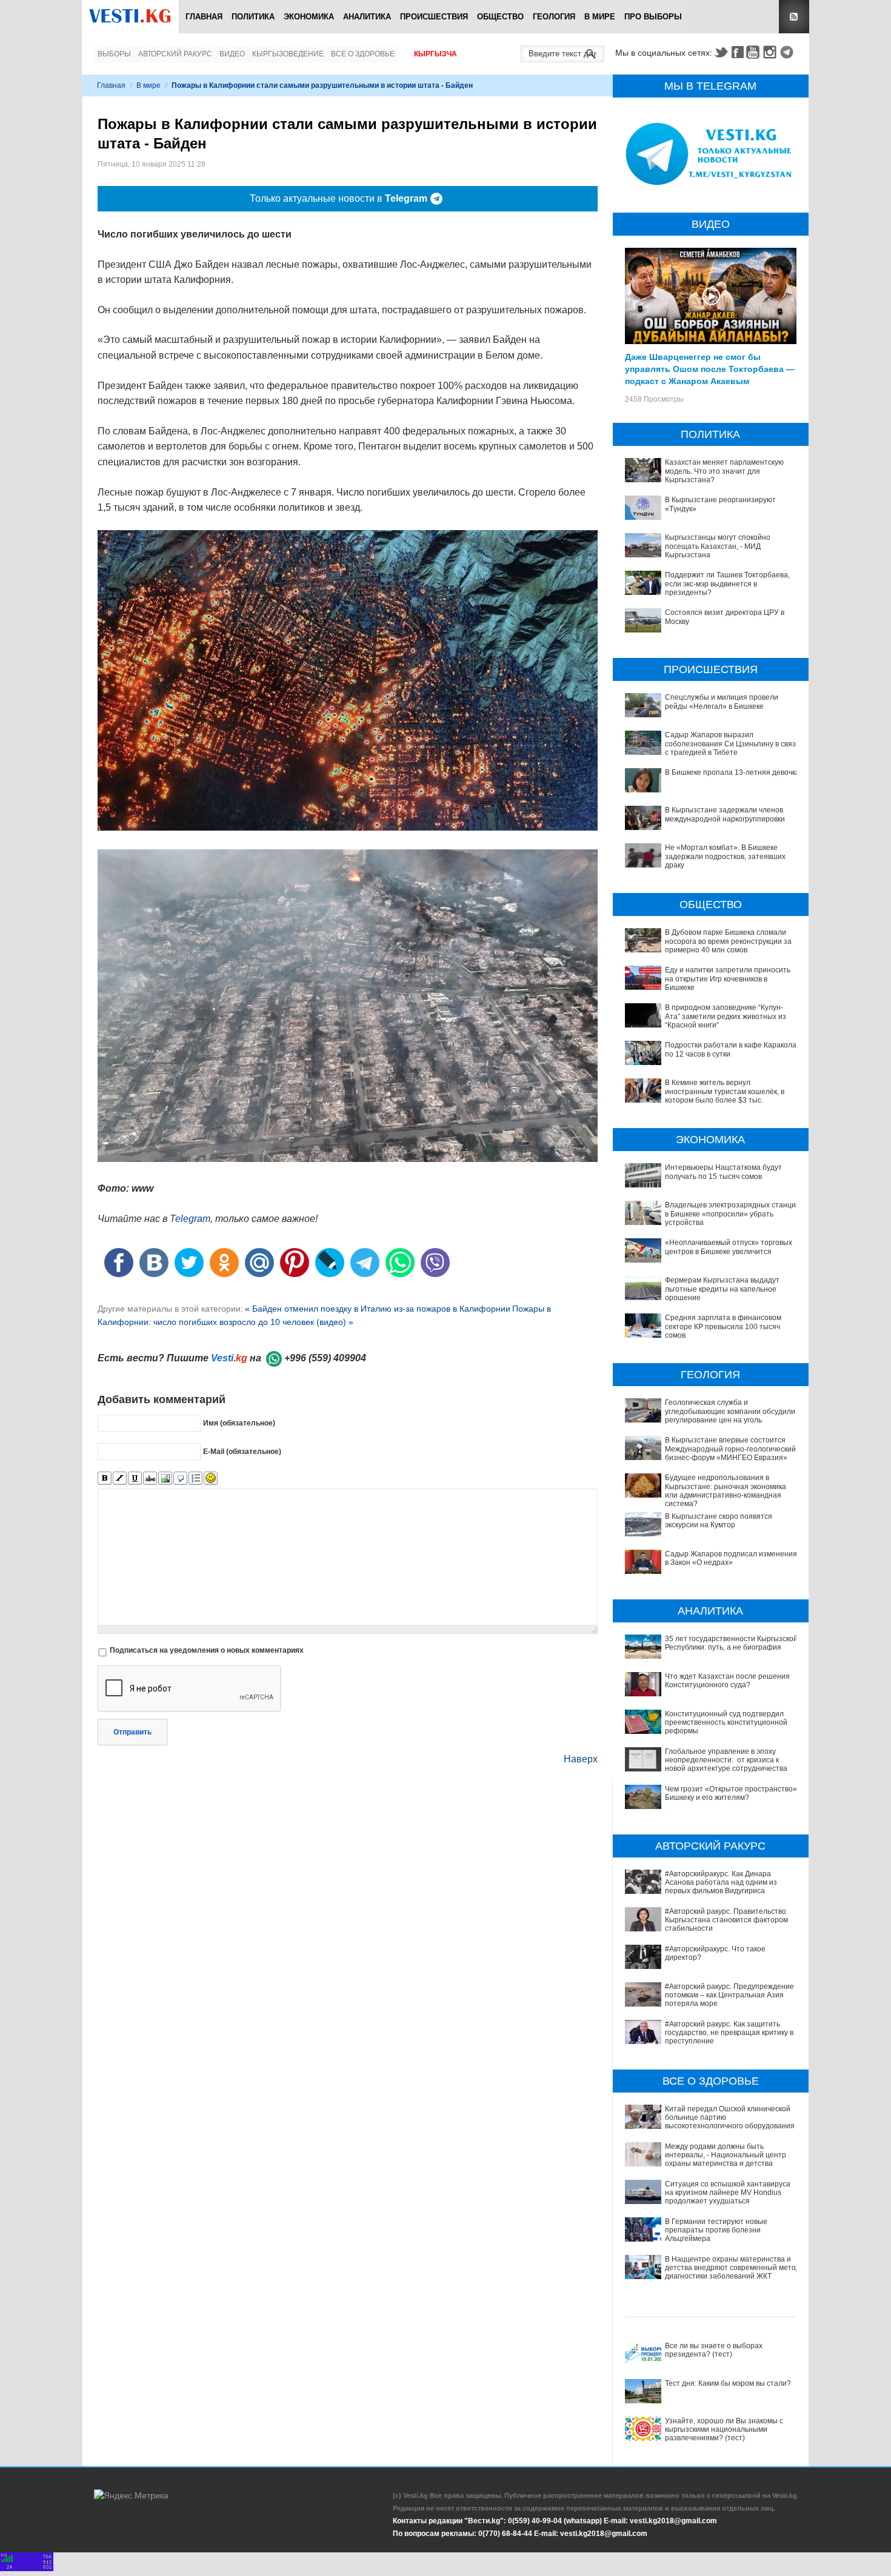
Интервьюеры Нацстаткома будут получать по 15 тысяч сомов (723, 1172)
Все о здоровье (363, 54)
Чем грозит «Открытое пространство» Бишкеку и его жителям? (731, 1793)
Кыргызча (435, 54)
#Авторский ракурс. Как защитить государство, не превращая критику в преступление (729, 2033)
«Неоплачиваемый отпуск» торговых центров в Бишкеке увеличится (729, 1247)
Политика (253, 17)
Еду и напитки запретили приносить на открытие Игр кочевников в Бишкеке (728, 979)
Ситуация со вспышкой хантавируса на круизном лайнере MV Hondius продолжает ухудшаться (728, 2193)
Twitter (721, 52)
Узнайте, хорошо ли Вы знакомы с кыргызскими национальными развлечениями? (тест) (724, 2430)
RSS (794, 17)
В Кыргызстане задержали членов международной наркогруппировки (725, 814)
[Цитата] (180, 1479)
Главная (204, 17)
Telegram (789, 52)
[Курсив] (120, 1479)
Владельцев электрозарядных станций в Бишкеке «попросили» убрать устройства (732, 1214)
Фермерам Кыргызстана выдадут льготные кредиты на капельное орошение (722, 1289)
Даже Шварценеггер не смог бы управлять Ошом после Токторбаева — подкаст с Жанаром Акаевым (710, 368)
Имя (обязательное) (239, 1423)
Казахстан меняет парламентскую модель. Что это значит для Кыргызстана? (724, 471)
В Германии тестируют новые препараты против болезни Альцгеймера (716, 2230)
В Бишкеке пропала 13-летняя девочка (732, 772)
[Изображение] (165, 1479)
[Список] (195, 1479)
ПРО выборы (653, 17)
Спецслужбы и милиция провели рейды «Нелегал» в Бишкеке (722, 702)
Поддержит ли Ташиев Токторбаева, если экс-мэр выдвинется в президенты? (727, 584)
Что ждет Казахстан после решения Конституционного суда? (727, 1681)
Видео (232, 54)
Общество (500, 17)
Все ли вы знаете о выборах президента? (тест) (714, 2350)
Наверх (581, 1759)
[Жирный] (105, 1479)
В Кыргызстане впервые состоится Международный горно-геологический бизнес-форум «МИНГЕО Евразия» (730, 1449)
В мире (600, 17)
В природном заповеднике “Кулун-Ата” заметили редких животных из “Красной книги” (726, 1016)
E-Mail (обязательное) (242, 1452)
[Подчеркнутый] (135, 1479)
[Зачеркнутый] (150, 1479)
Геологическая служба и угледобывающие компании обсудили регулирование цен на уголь (730, 1411)
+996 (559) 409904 (325, 1358)
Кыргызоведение (288, 54)
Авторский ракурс (175, 54)
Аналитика (367, 17)
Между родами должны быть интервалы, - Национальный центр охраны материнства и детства (726, 2155)
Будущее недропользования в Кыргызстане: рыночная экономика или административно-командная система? (726, 1491)
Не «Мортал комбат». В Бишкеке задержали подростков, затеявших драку (725, 856)
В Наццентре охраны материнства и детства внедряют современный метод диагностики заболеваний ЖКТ (732, 2268)
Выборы (114, 54)
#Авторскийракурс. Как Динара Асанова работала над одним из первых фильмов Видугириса (721, 1883)
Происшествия (434, 17)
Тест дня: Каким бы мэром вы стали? (728, 2383)
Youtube (755, 52)
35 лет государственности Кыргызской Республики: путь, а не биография (731, 1643)
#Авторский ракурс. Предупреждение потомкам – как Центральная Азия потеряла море (729, 1995)
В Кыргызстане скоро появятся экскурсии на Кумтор (719, 1521)
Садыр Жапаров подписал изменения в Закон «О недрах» (731, 1558)
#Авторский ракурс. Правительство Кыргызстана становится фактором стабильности (726, 1920)
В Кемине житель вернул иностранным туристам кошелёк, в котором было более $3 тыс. (725, 1091)
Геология (554, 17)
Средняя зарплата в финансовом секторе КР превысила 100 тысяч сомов (723, 1326)
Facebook (738, 52)
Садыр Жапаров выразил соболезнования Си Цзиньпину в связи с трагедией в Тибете (732, 744)
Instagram (772, 52)
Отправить (132, 1732)
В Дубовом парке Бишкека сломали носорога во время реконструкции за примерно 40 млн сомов (728, 941)
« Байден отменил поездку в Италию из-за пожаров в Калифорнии (378, 1309)
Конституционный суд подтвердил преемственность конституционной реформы (726, 1723)
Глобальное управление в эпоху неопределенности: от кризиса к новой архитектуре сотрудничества (726, 1760)
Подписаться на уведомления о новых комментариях (207, 1650)
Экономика (309, 17)
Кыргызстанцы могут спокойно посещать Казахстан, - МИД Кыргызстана (718, 546)
